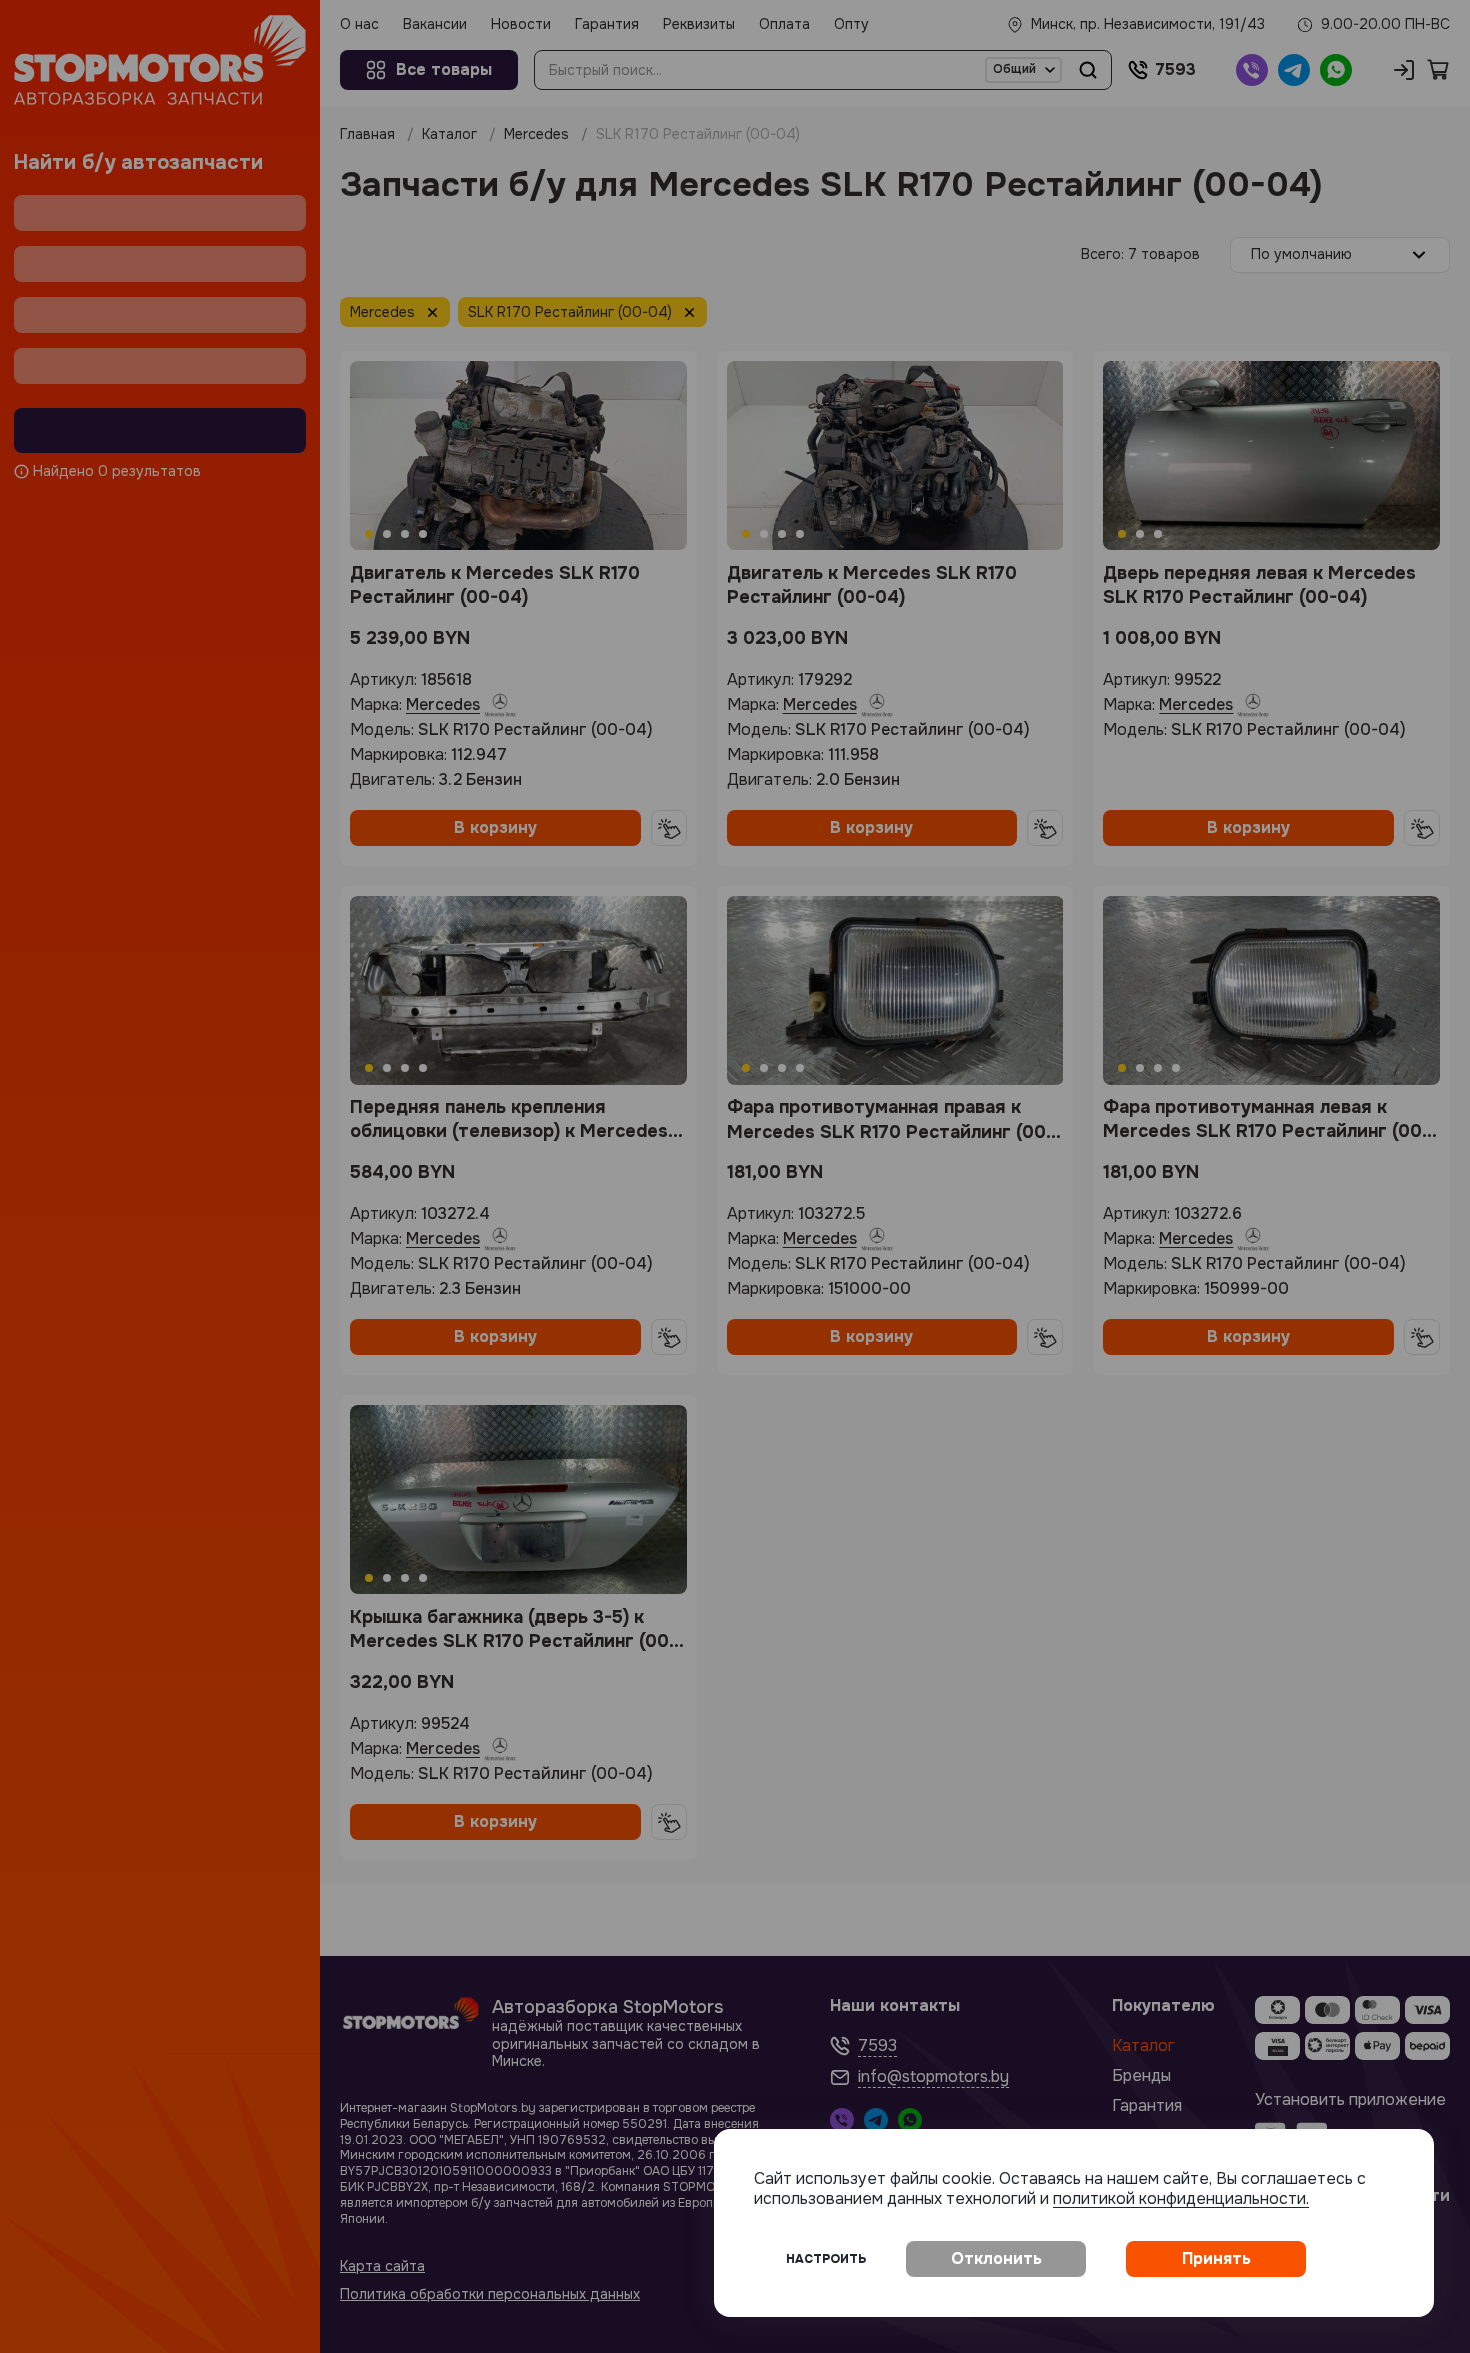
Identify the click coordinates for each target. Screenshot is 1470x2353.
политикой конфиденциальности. (1181, 2198)
